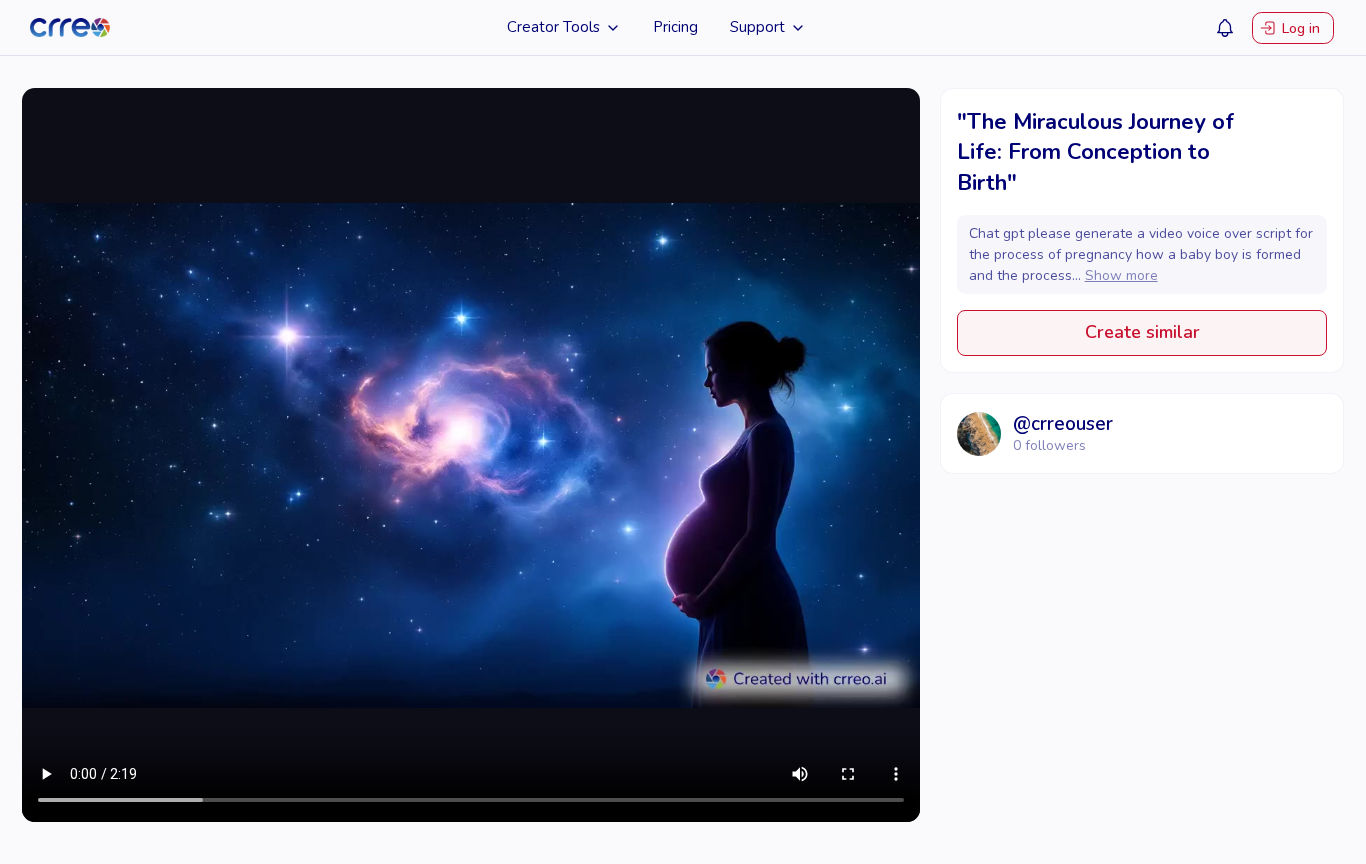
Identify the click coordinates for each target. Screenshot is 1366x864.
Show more (1121, 275)
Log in (1301, 27)
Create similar (1142, 332)
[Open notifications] (1225, 28)
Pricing (675, 27)
